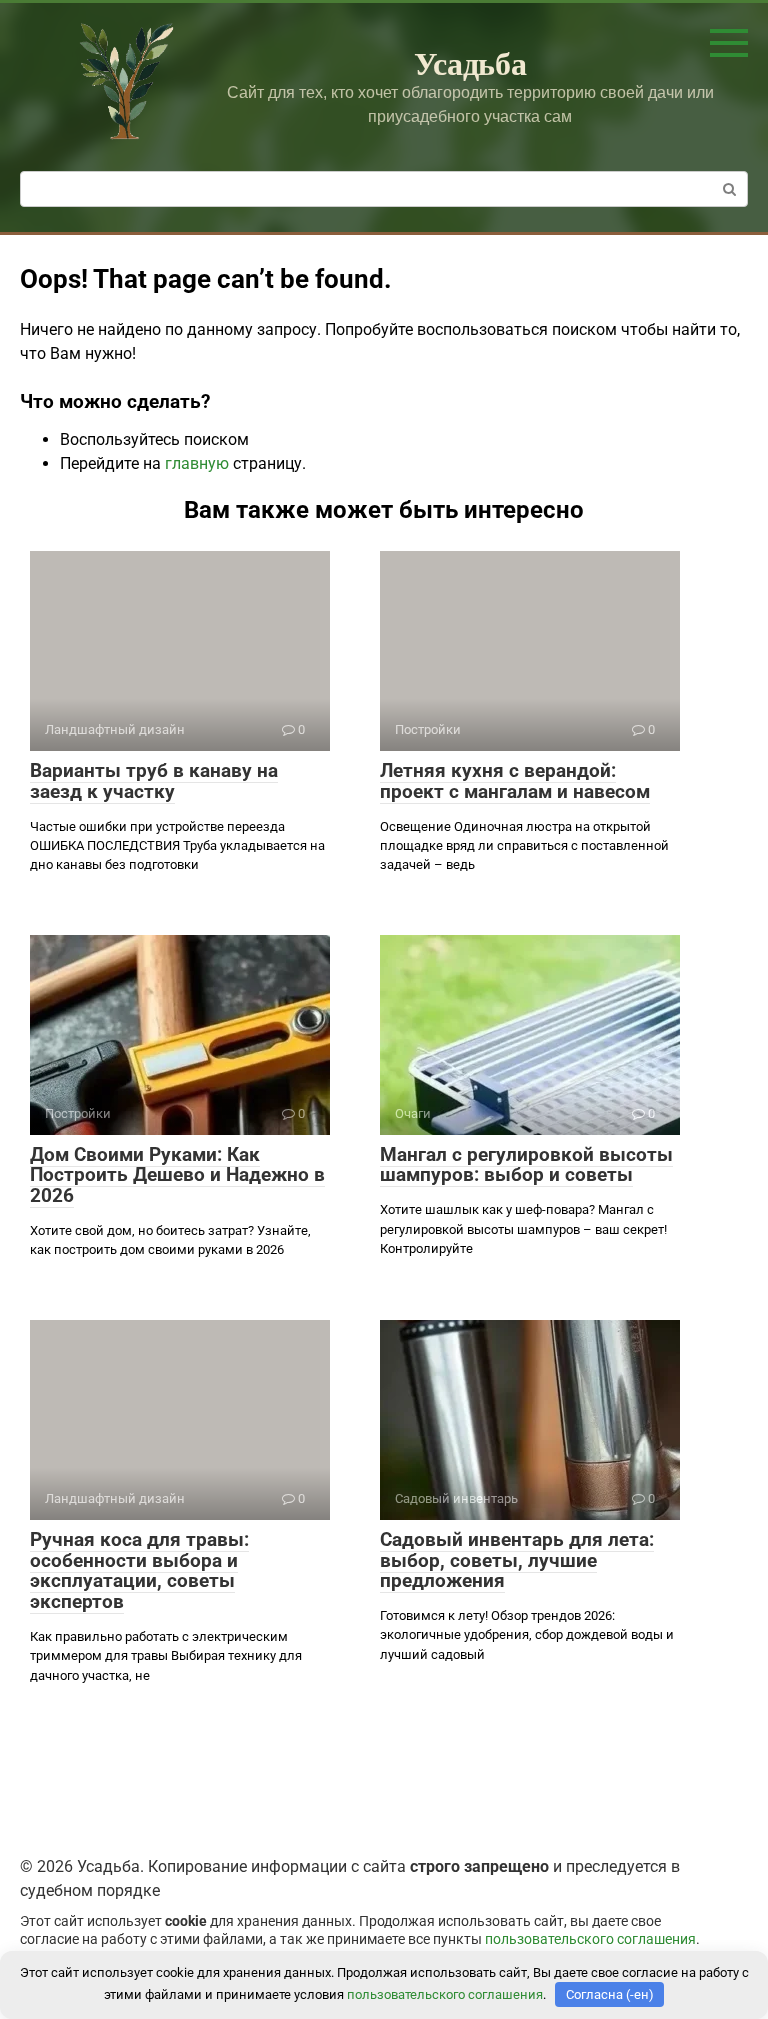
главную (197, 463)
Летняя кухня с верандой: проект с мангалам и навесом (515, 781)
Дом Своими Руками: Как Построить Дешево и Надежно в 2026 (177, 1175)
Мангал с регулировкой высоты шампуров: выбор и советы (526, 1165)
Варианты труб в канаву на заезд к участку (154, 781)
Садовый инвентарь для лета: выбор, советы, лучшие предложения (517, 1560)
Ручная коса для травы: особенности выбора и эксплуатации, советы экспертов (139, 1571)
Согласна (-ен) (610, 1994)
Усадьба (470, 62)
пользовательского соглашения (590, 1939)
